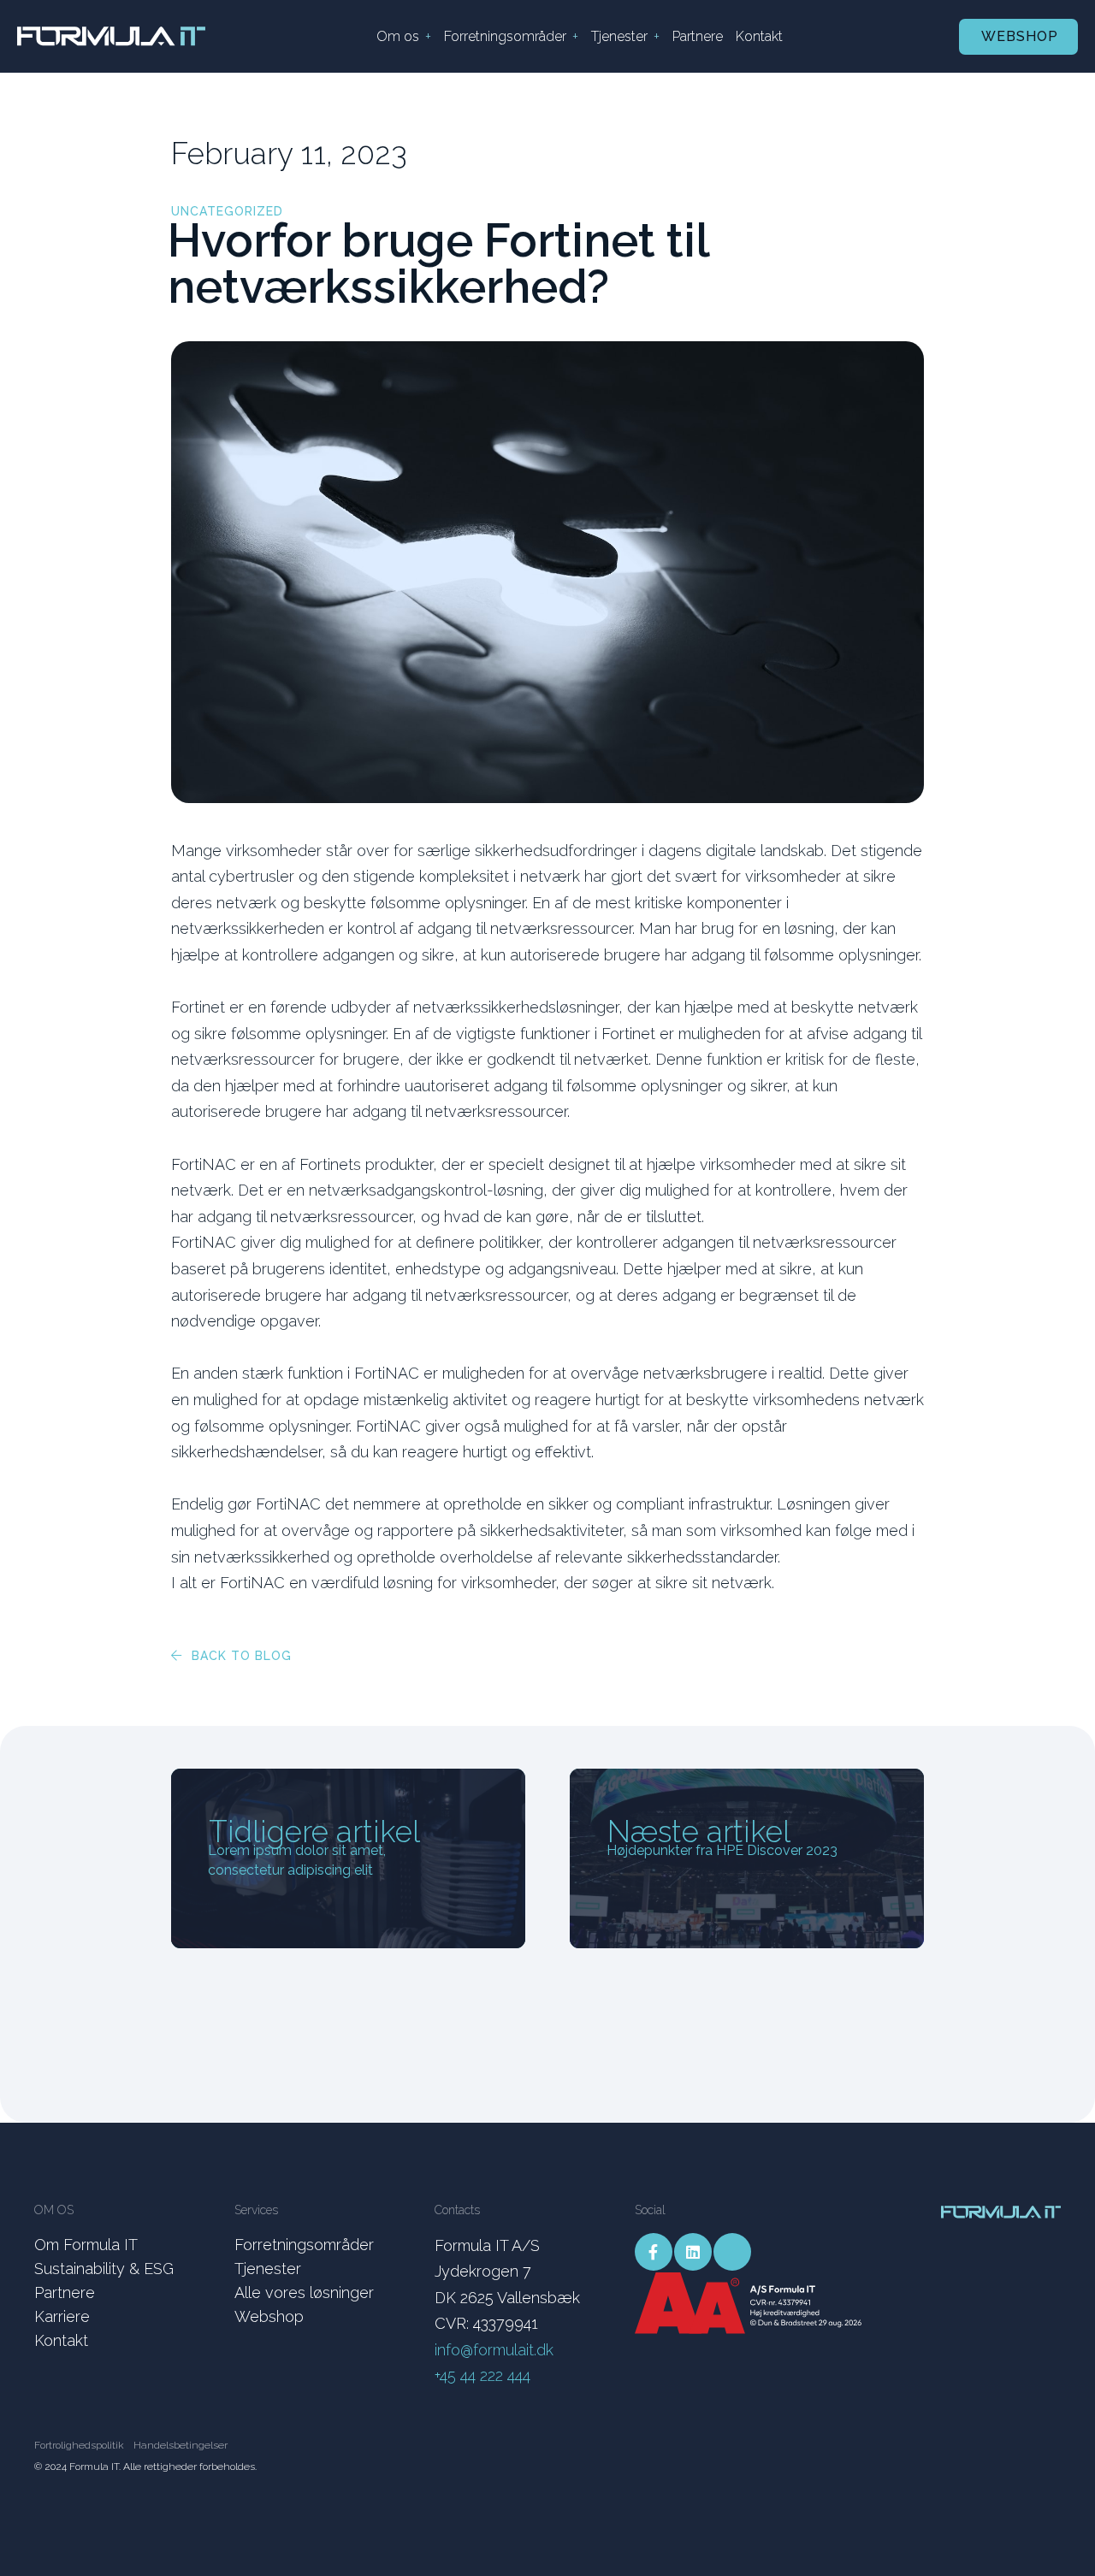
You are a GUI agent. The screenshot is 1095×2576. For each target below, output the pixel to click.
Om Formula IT (86, 2245)
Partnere (698, 36)
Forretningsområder (505, 36)
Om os (398, 36)
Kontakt (759, 36)
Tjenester (619, 36)
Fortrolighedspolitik (79, 2445)
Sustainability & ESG (104, 2269)
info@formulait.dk (494, 2350)
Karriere (62, 2316)
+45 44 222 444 (482, 2375)
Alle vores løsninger (304, 2292)
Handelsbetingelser (181, 2445)
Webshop (1020, 36)
